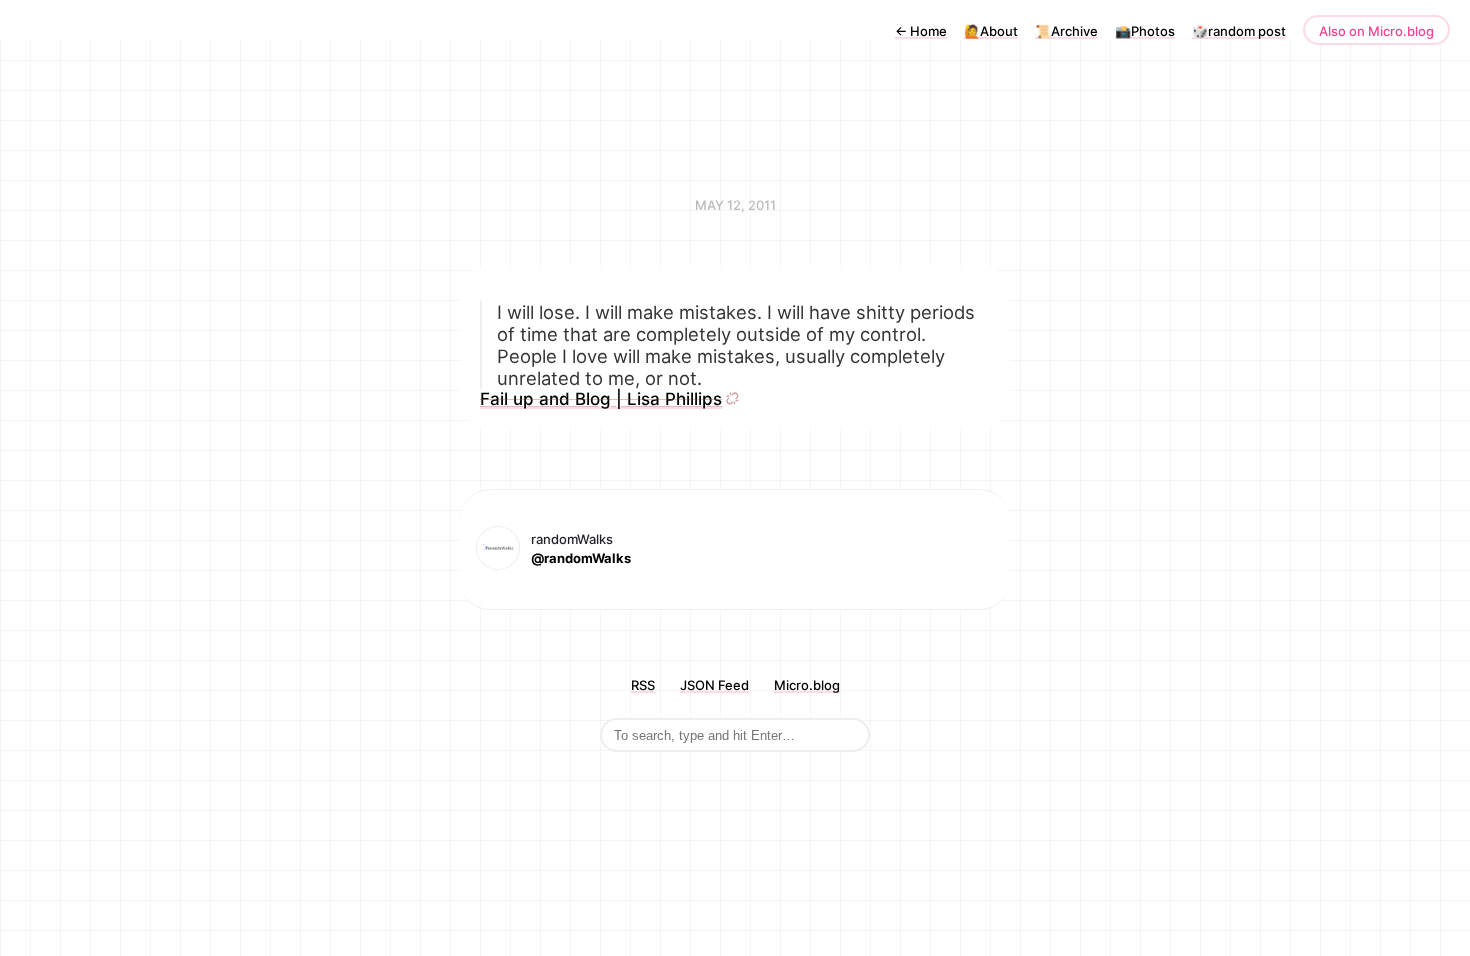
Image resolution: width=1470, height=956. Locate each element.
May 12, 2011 (735, 205)
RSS (643, 685)
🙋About (991, 31)
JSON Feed (714, 685)
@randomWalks (581, 558)
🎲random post (1239, 31)
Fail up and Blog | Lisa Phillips (601, 399)
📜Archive (1066, 31)
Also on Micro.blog (1376, 31)
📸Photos (1145, 31)
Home (921, 31)
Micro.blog (807, 685)
